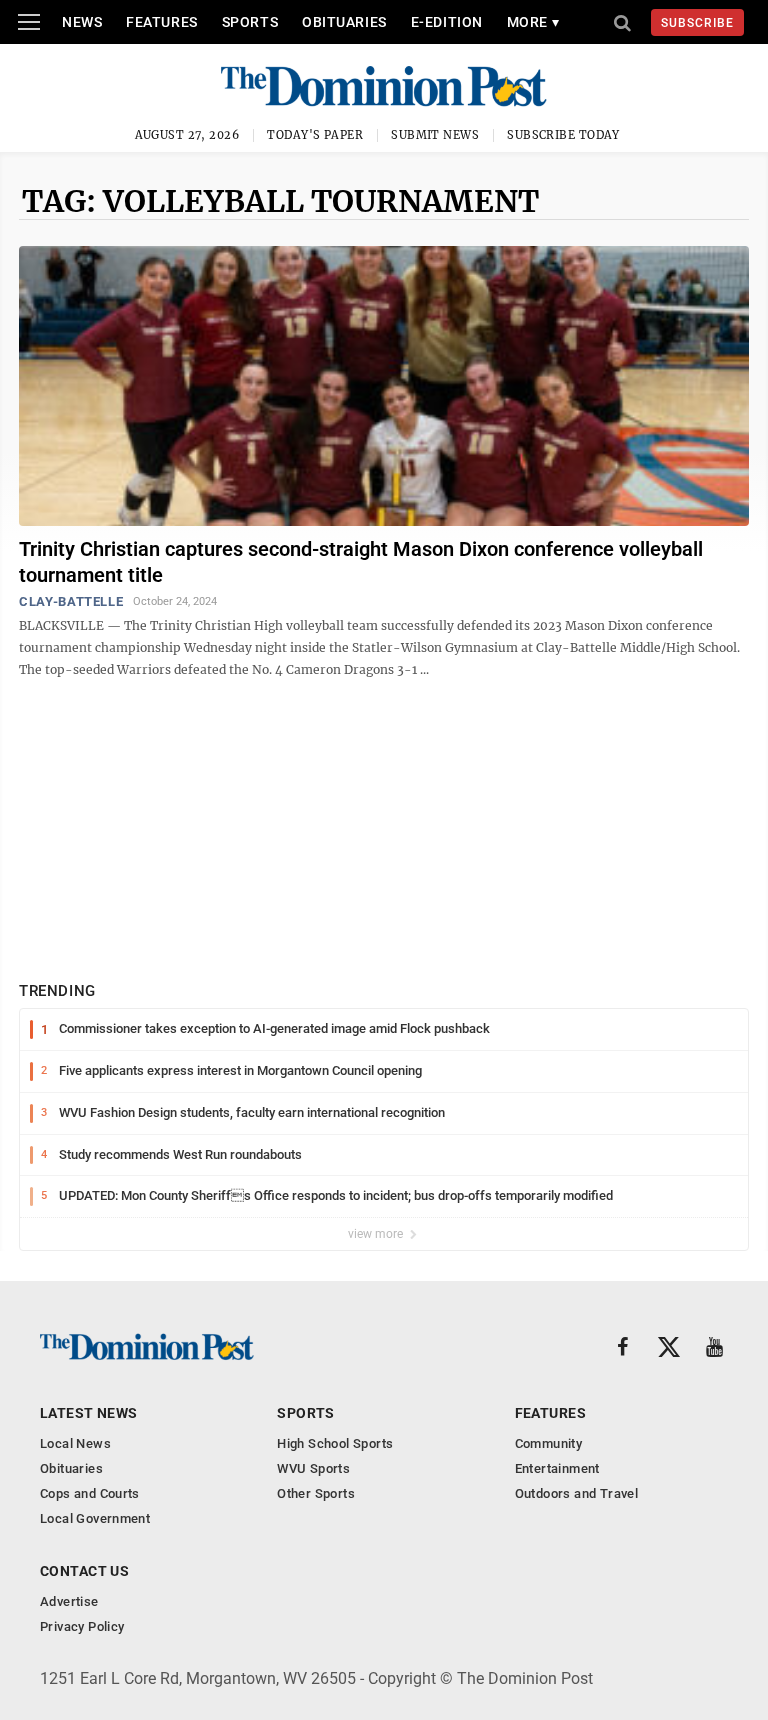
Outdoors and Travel (576, 1493)
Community (549, 1443)
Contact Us (84, 1571)
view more (377, 1234)
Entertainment (557, 1468)
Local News (75, 1443)
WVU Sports (313, 1468)
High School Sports (335, 1443)
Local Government (95, 1518)
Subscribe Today (563, 135)
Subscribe (697, 23)
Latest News (89, 1413)
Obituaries (344, 22)
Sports (250, 22)
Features (161, 22)
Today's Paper (315, 135)
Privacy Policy (82, 1626)
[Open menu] (29, 22)
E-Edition (447, 22)
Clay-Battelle (71, 601)
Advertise (69, 1601)
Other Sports (316, 1493)
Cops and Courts (90, 1493)
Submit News (435, 135)
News (82, 22)
